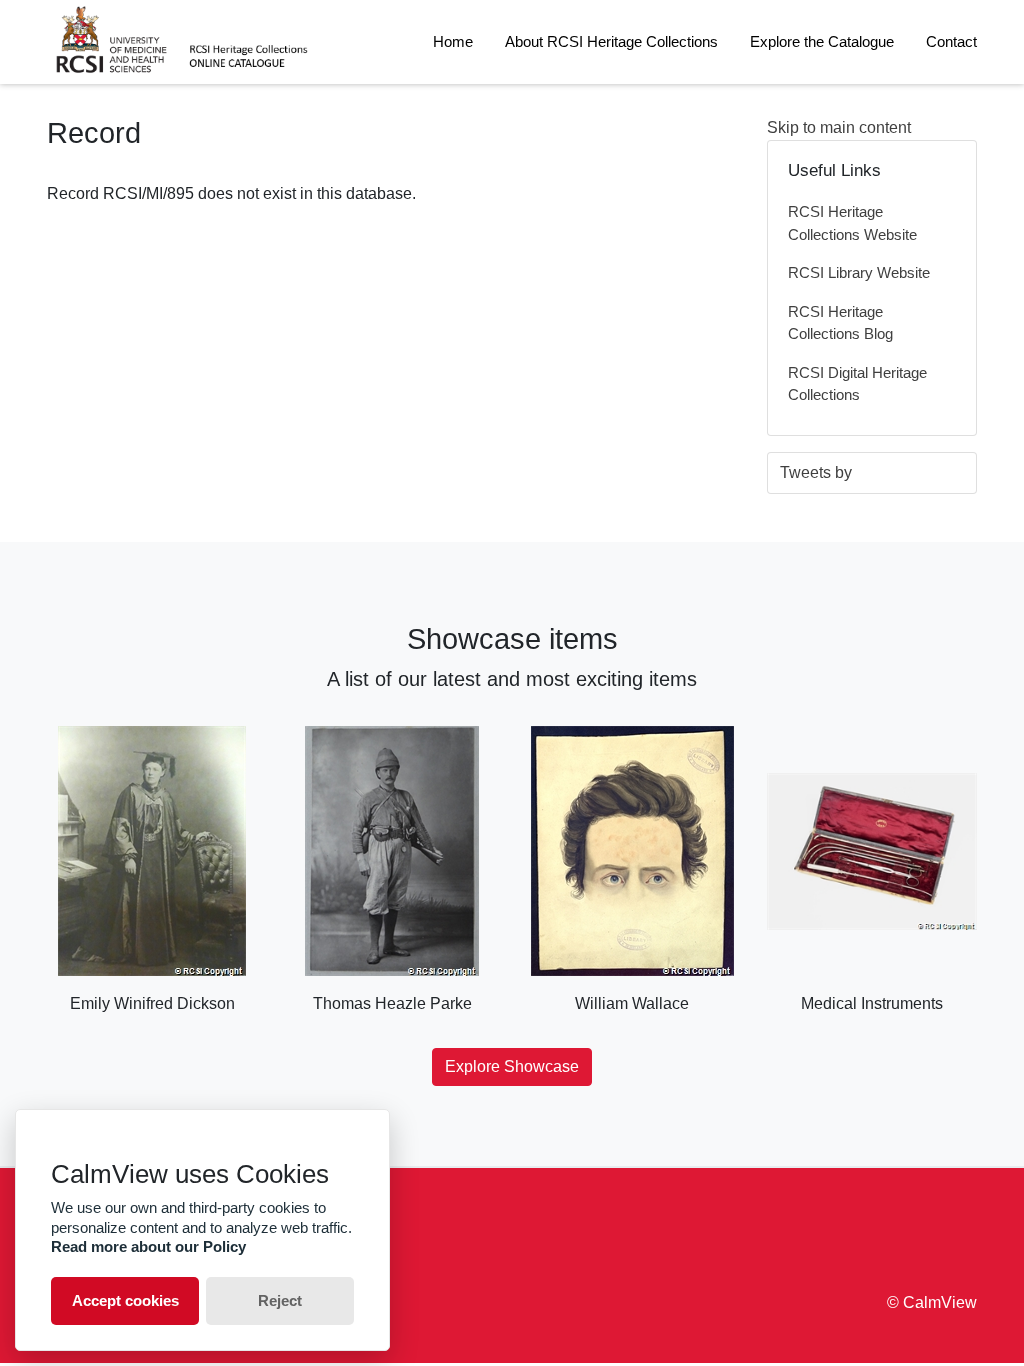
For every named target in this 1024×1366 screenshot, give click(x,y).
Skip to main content (839, 127)
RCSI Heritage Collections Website (852, 223)
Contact (951, 41)
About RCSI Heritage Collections (611, 41)
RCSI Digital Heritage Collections (857, 384)
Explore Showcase (512, 1066)
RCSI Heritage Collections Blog (840, 323)
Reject (280, 1300)
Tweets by (816, 472)
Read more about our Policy (148, 1246)
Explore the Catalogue (822, 41)
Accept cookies (125, 1300)
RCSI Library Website (859, 272)
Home (453, 41)
